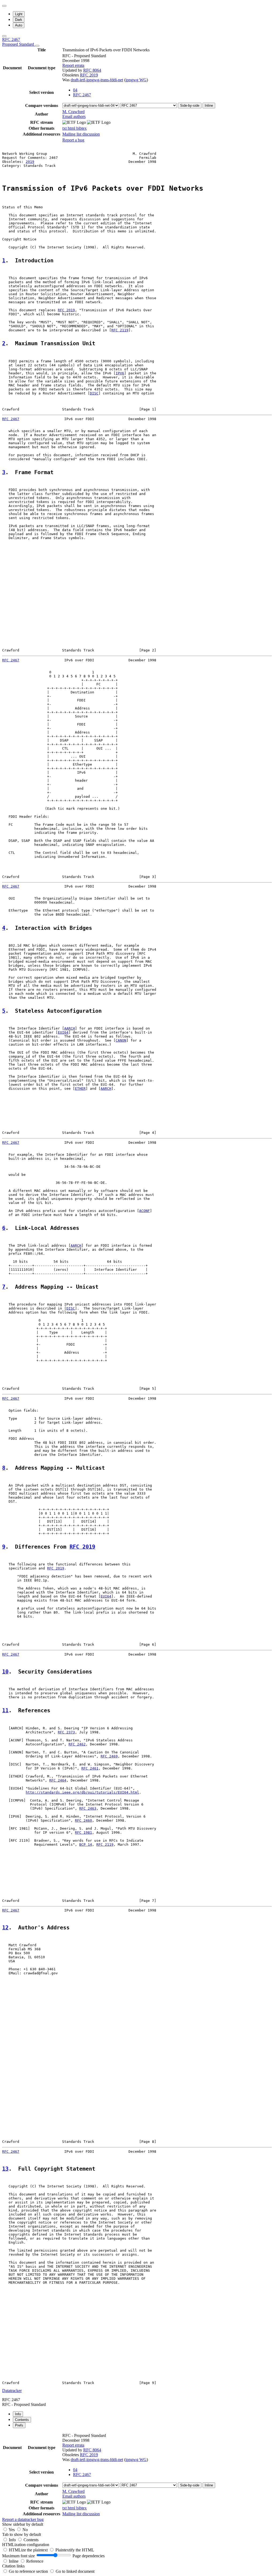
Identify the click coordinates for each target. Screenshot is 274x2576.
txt (65, 128)
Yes (12, 2530)
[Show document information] (37, 46)
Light (19, 14)
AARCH (70, 1028)
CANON (121, 1040)
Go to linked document (75, 2571)
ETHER (80, 1089)
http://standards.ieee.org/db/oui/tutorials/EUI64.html (82, 1792)
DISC (94, 393)
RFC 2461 (90, 1768)
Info (13, 2540)
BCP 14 (86, 1844)
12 (5, 1928)
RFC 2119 (120, 330)
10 (5, 1672)
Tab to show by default (22, 2534)
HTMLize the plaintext (29, 2550)
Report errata (73, 65)
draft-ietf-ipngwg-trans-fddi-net (97, 80)
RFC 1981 (83, 1832)
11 (5, 1711)
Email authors (74, 116)
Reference (35, 2561)
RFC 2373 (66, 1732)
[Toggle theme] (4, 6)
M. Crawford (73, 112)
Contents (31, 2540)
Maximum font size (18, 2556)
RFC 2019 (89, 75)
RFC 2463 (88, 1808)
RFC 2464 (58, 1780)
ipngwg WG (136, 80)
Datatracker (12, 2391)
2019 (30, 162)
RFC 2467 (19, 42)
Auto (19, 25)
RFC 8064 (92, 70)
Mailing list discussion (81, 134)
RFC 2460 (83, 1820)
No (25, 2530)
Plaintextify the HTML (75, 2550)
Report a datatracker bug (23, 2519)
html (72, 128)
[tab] (18, 2414)
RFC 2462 (77, 1744)
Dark (19, 20)
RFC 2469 (109, 1756)
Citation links (13, 2566)
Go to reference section (29, 2571)
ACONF (144, 1211)
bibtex (81, 128)
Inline (209, 105)
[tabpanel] (137, 2477)
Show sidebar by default (23, 2524)
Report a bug (73, 140)
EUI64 (63, 1032)
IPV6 (120, 373)
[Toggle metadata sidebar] (4, 36)
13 (5, 2169)
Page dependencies (89, 2556)
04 (75, 90)
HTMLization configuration (26, 2545)
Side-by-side (190, 105)
